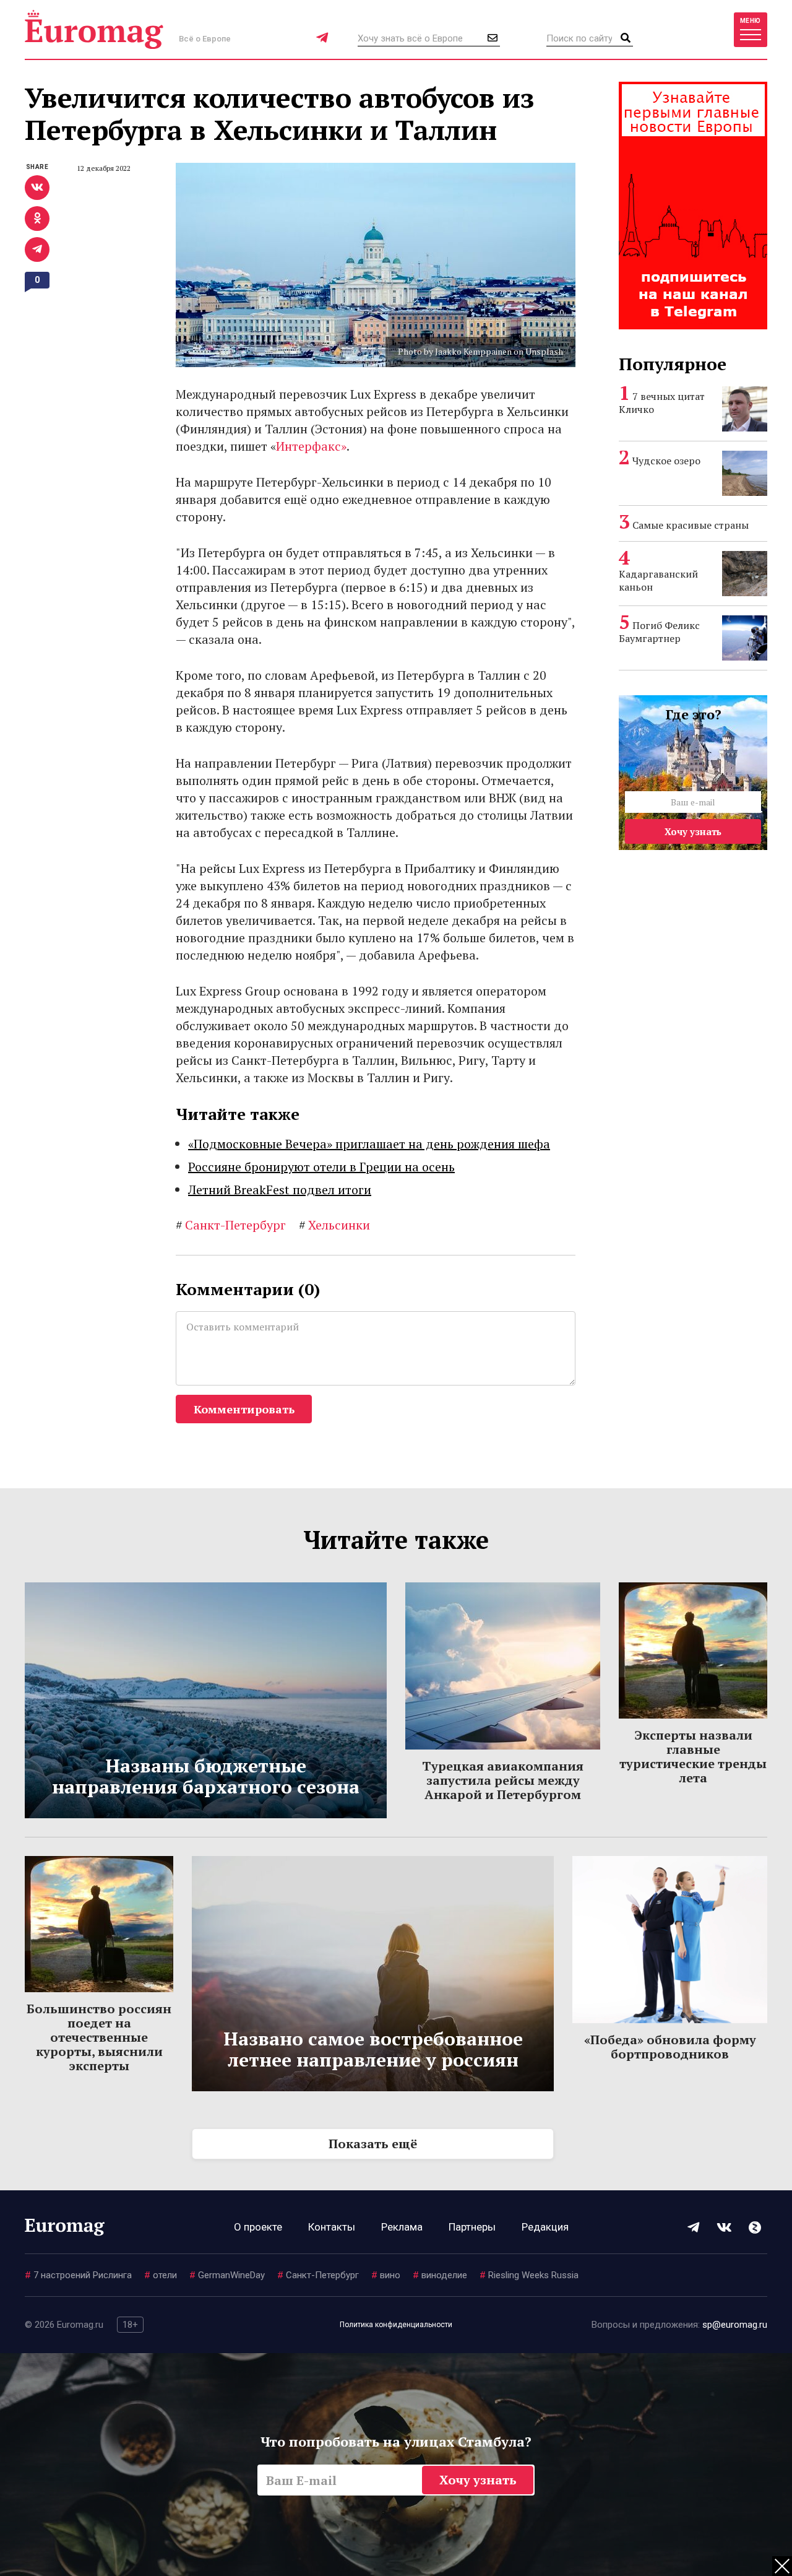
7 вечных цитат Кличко (662, 403)
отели (161, 2275)
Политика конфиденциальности (396, 2325)
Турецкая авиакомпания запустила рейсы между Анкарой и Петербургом (503, 1780)
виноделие (440, 2275)
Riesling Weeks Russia (529, 2275)
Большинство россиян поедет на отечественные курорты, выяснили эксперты (99, 2037)
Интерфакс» (311, 446)
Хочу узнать (693, 831)
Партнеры (472, 2227)
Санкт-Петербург (231, 1225)
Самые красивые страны (691, 525)
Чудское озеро (666, 461)
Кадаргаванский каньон (658, 580)
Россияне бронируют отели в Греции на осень (321, 1167)
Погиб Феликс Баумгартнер (659, 632)
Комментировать (244, 1409)
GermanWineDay (227, 2275)
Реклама (402, 2227)
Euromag (94, 29)
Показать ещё (373, 2144)
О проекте (258, 2227)
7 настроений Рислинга (78, 2275)
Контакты (332, 2227)
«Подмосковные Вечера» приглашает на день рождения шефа (369, 1144)
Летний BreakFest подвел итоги (280, 1190)
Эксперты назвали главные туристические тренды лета (693, 1756)
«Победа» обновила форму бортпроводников (670, 2047)
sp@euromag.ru (735, 2325)
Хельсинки (334, 1225)
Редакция (545, 2227)
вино (386, 2275)
